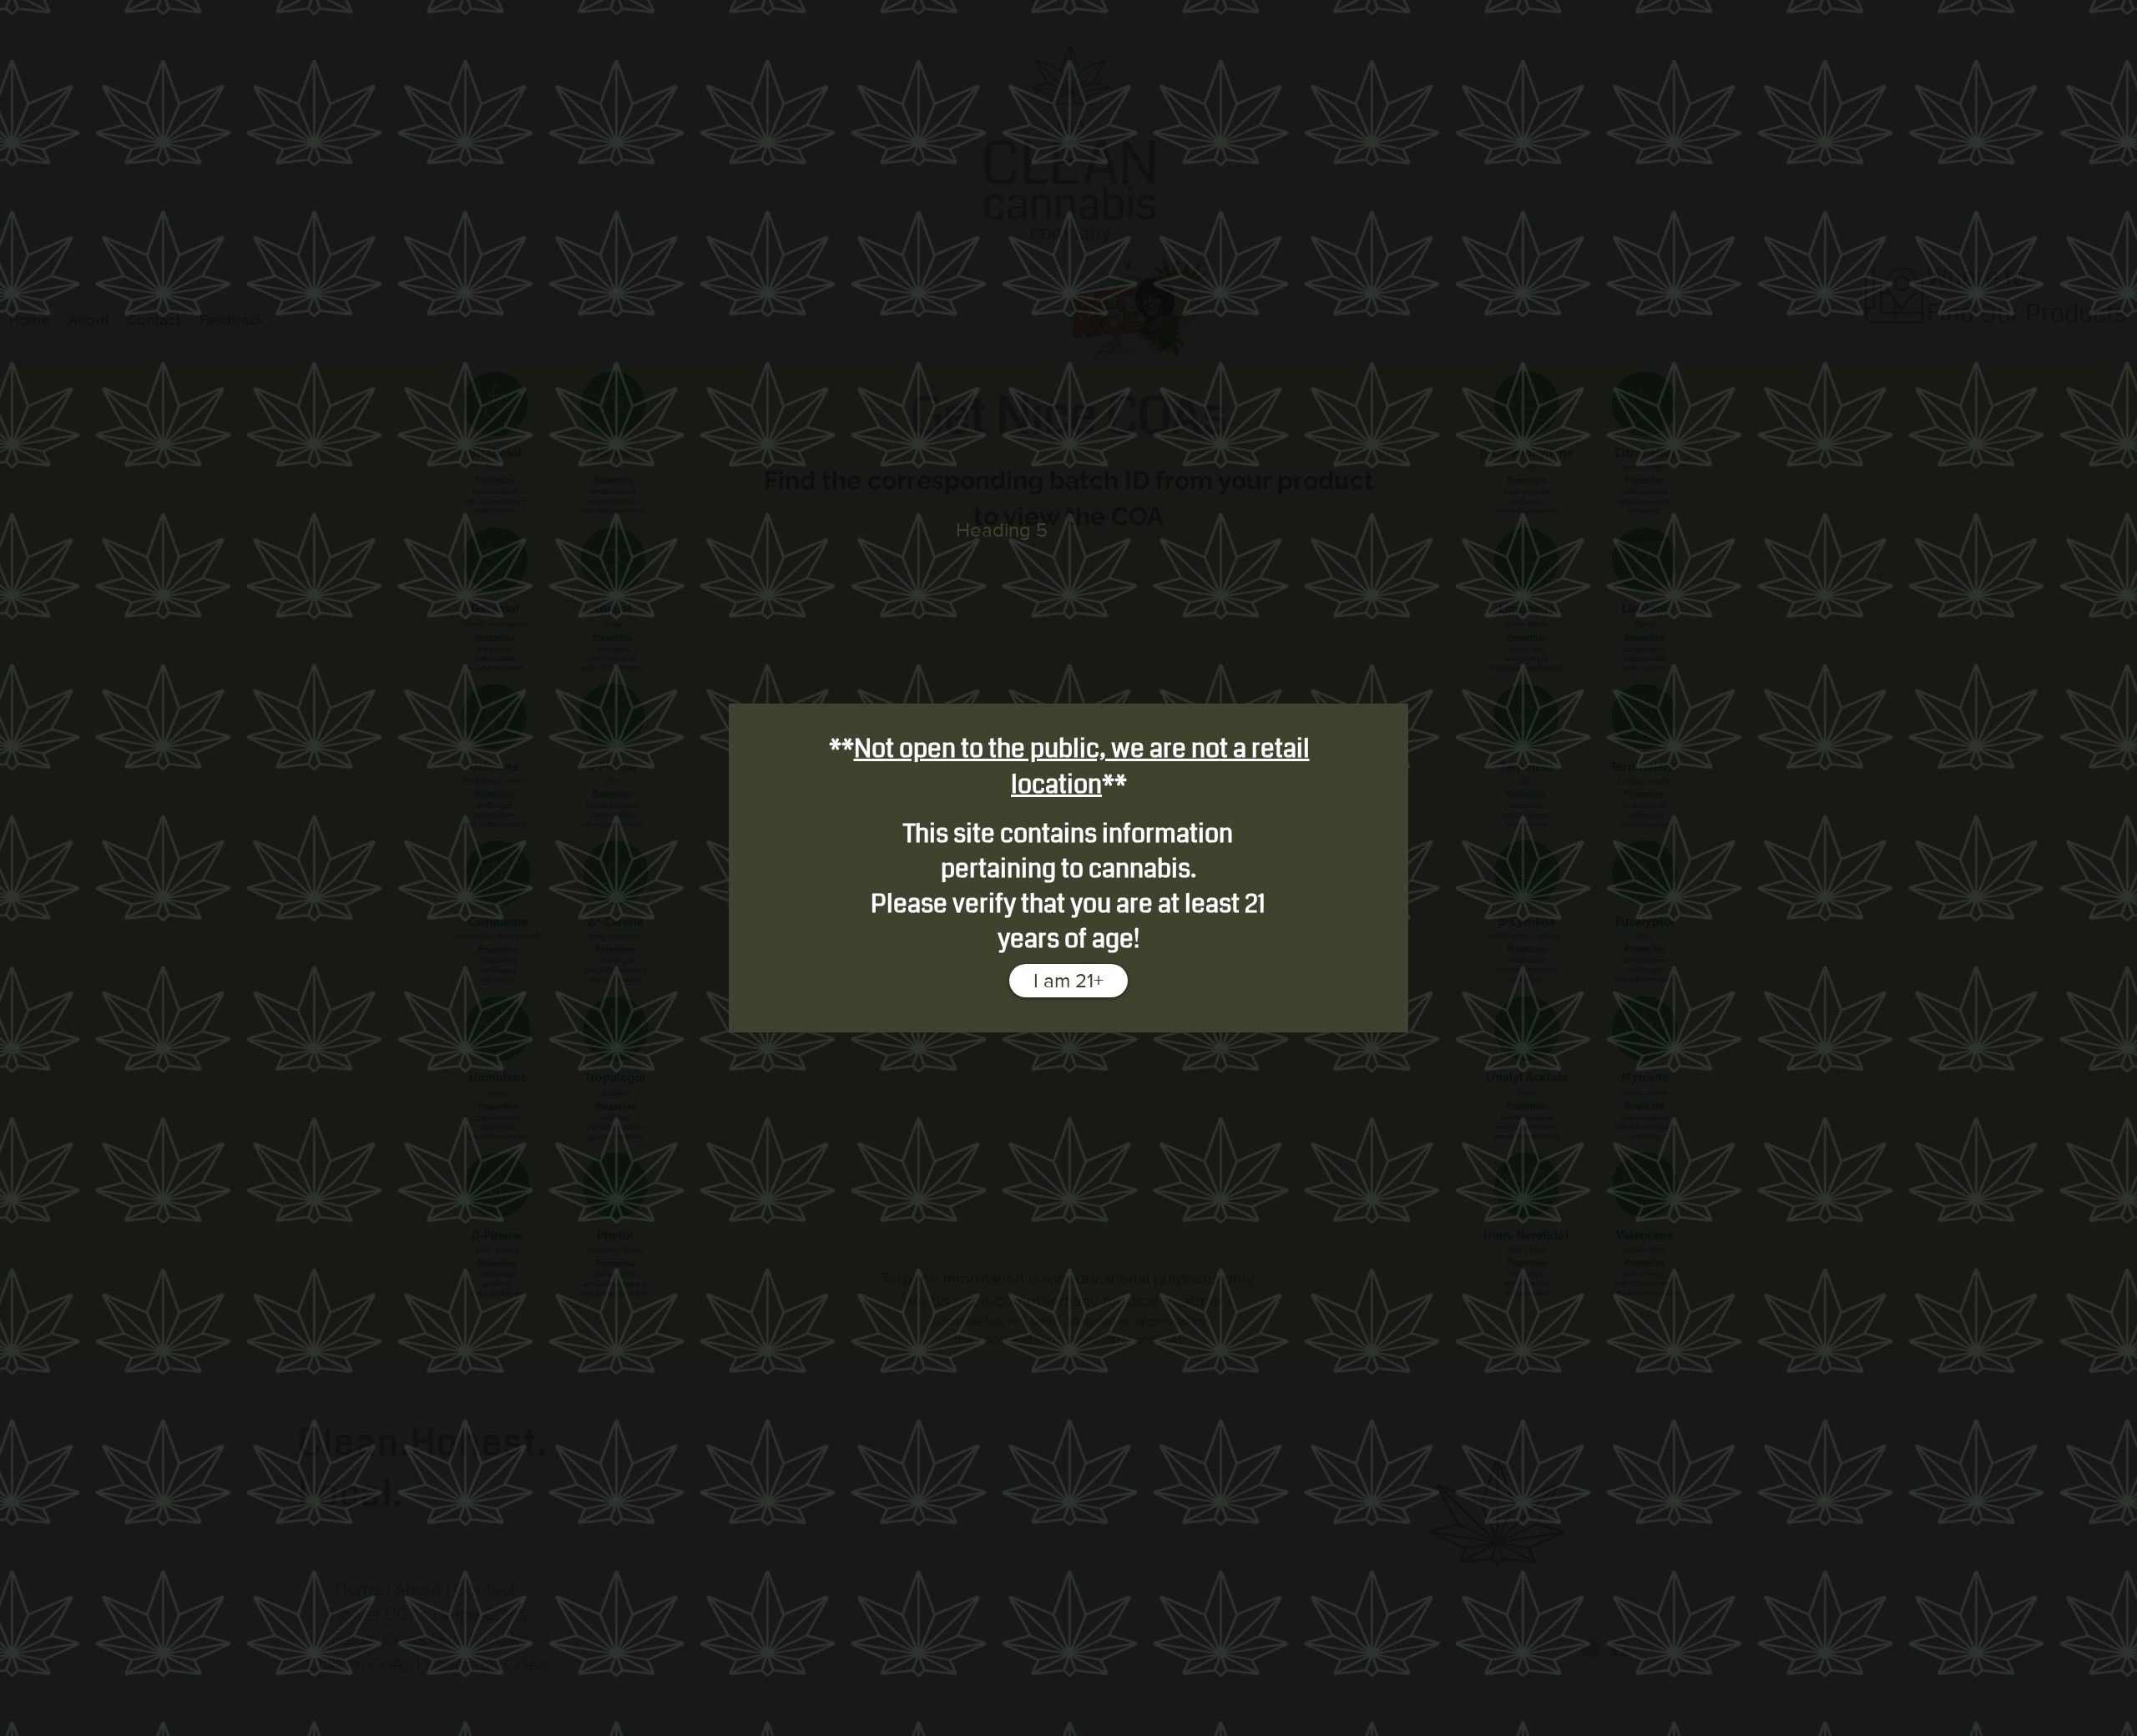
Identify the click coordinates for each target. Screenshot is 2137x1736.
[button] (1068, 981)
